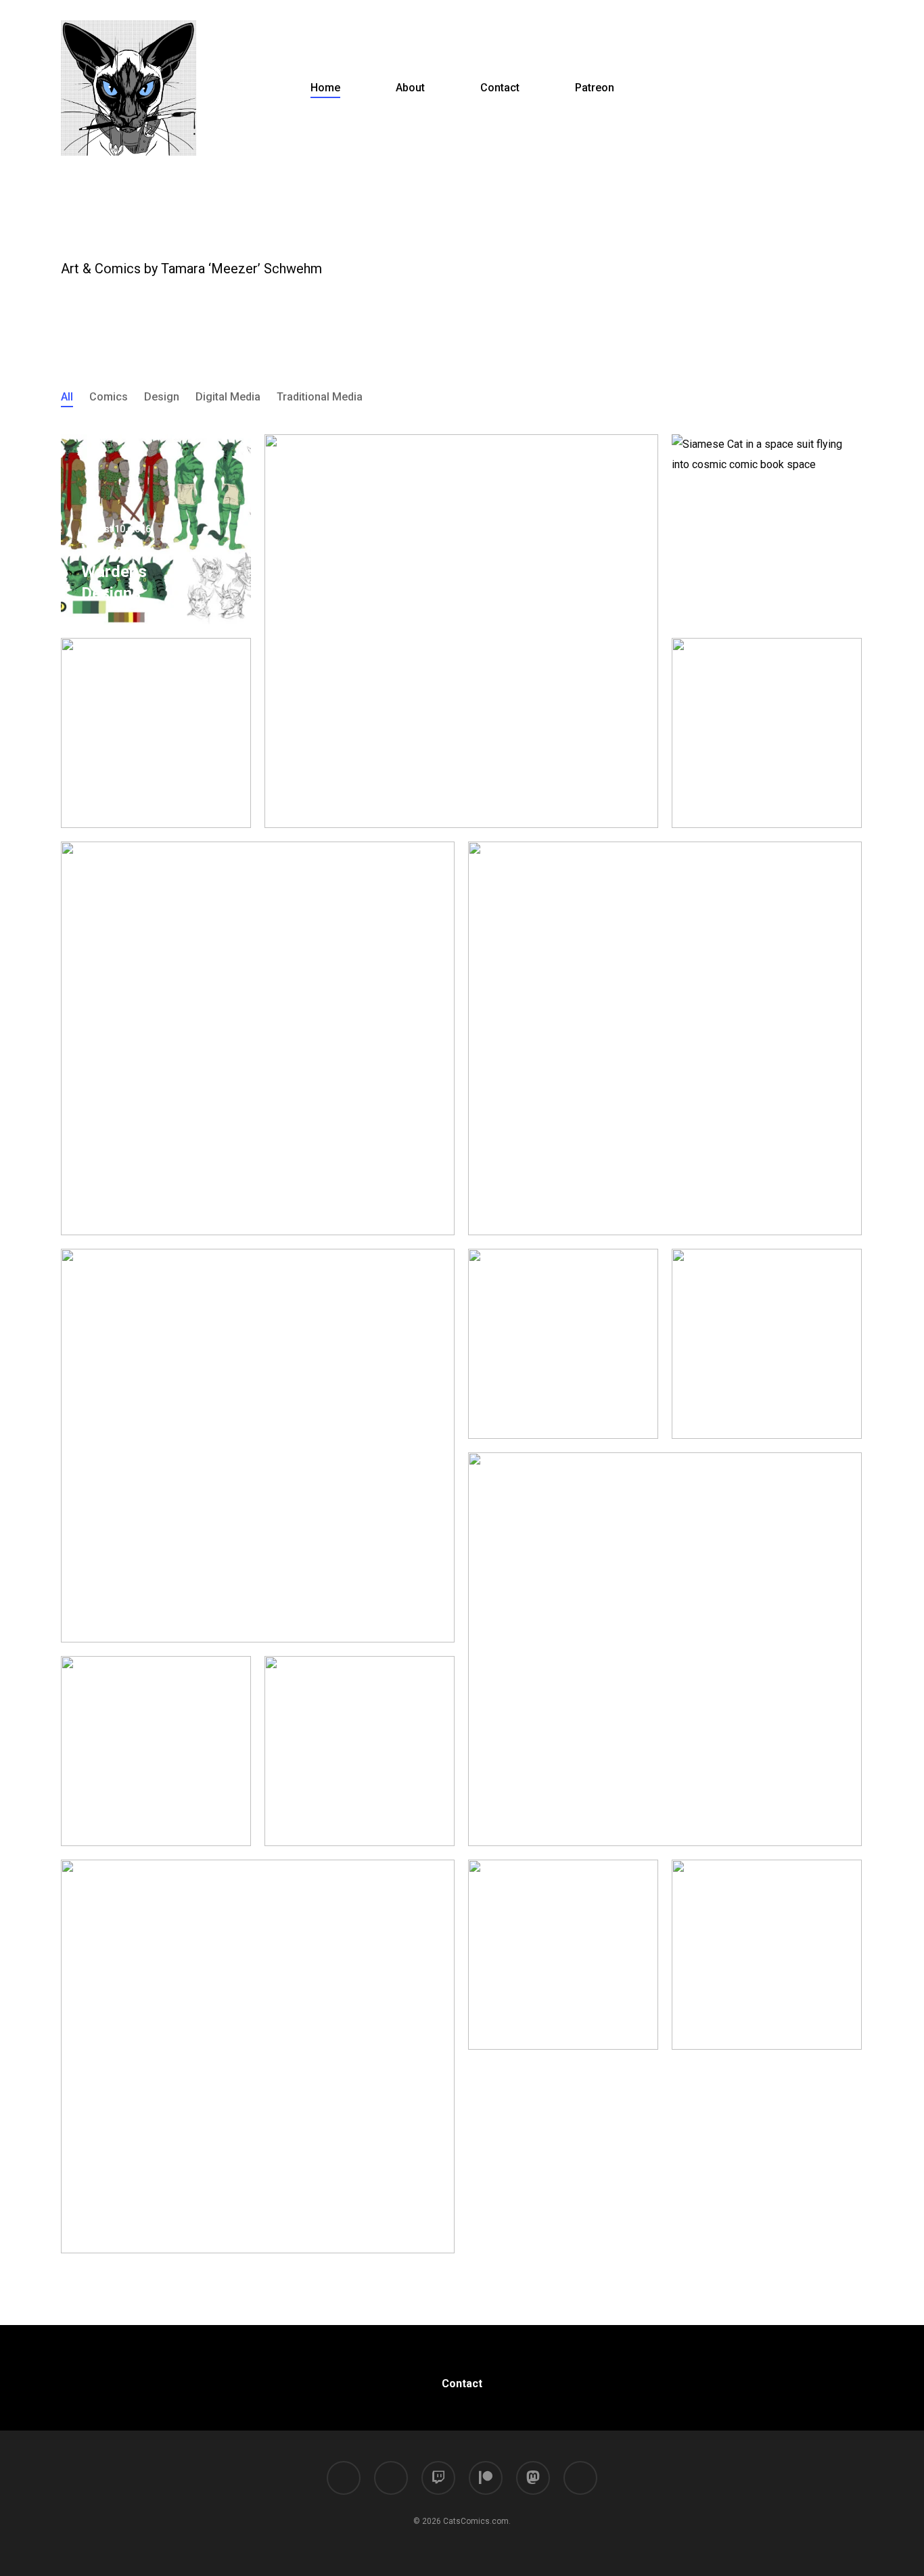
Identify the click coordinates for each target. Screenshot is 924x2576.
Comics (109, 397)
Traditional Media (320, 397)
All (67, 397)
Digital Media (228, 397)
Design (162, 397)
